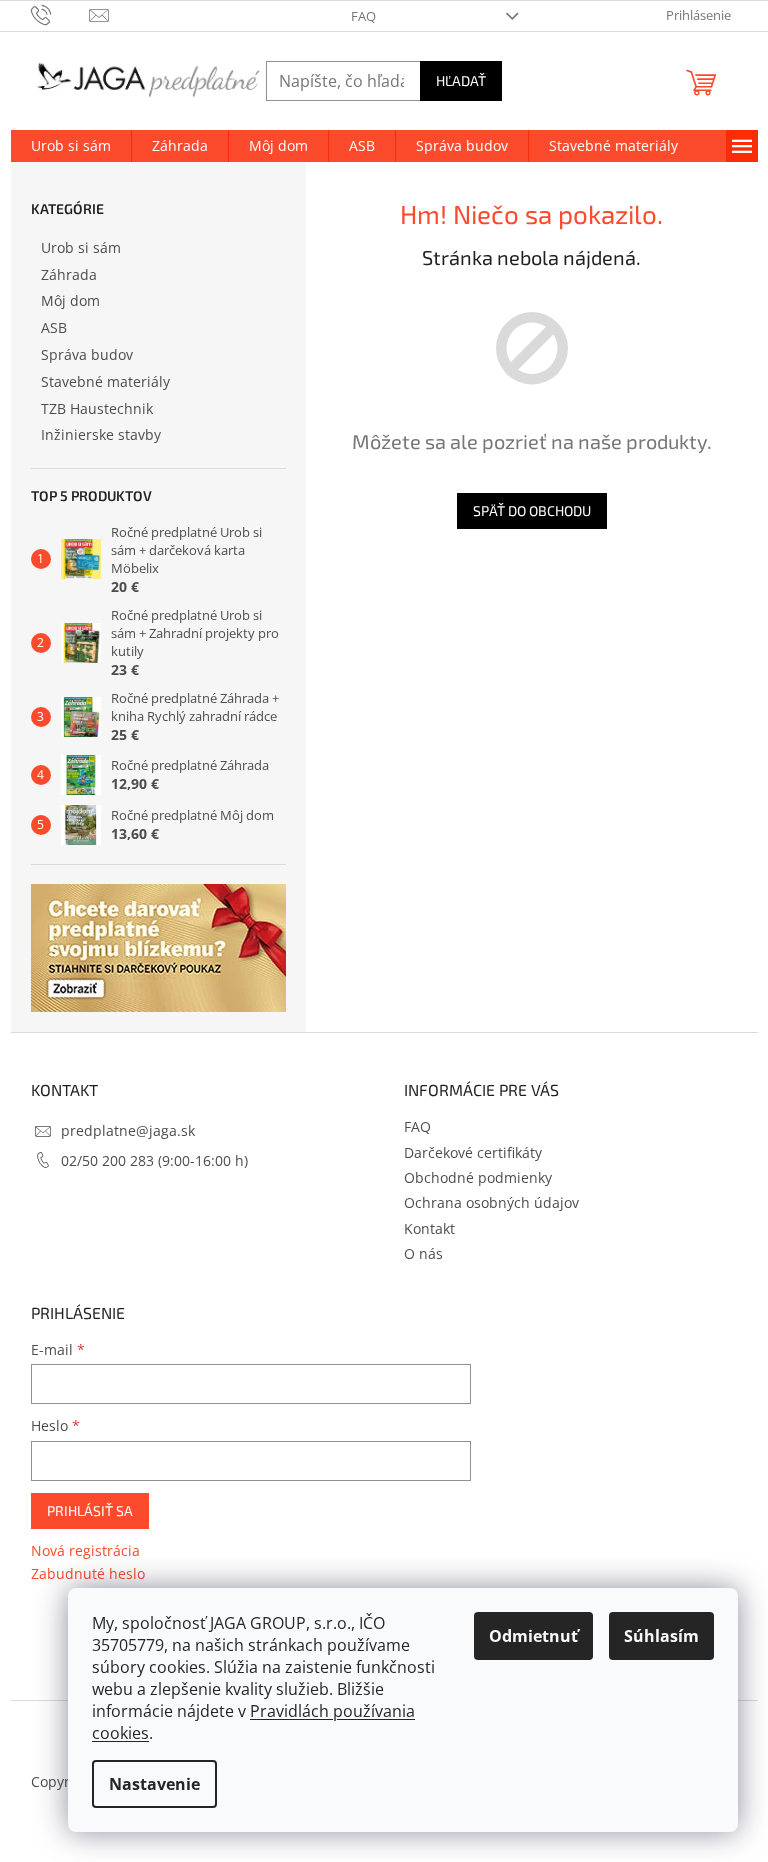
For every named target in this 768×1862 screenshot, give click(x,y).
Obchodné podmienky (478, 1177)
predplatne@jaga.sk (128, 1130)
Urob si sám (81, 247)
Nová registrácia (85, 1550)
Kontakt (429, 1228)
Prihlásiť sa (90, 1510)
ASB (54, 327)
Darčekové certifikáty (473, 1152)
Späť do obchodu (532, 510)
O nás (423, 1253)
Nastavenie (154, 1784)
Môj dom (70, 300)
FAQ (363, 16)
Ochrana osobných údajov (491, 1202)
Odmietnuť (533, 1636)
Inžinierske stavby (101, 434)
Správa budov (87, 354)
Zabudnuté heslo (88, 1573)
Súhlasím (661, 1636)
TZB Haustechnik (97, 408)
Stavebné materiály (105, 381)
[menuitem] (71, 146)
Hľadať (461, 80)
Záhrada (69, 274)
